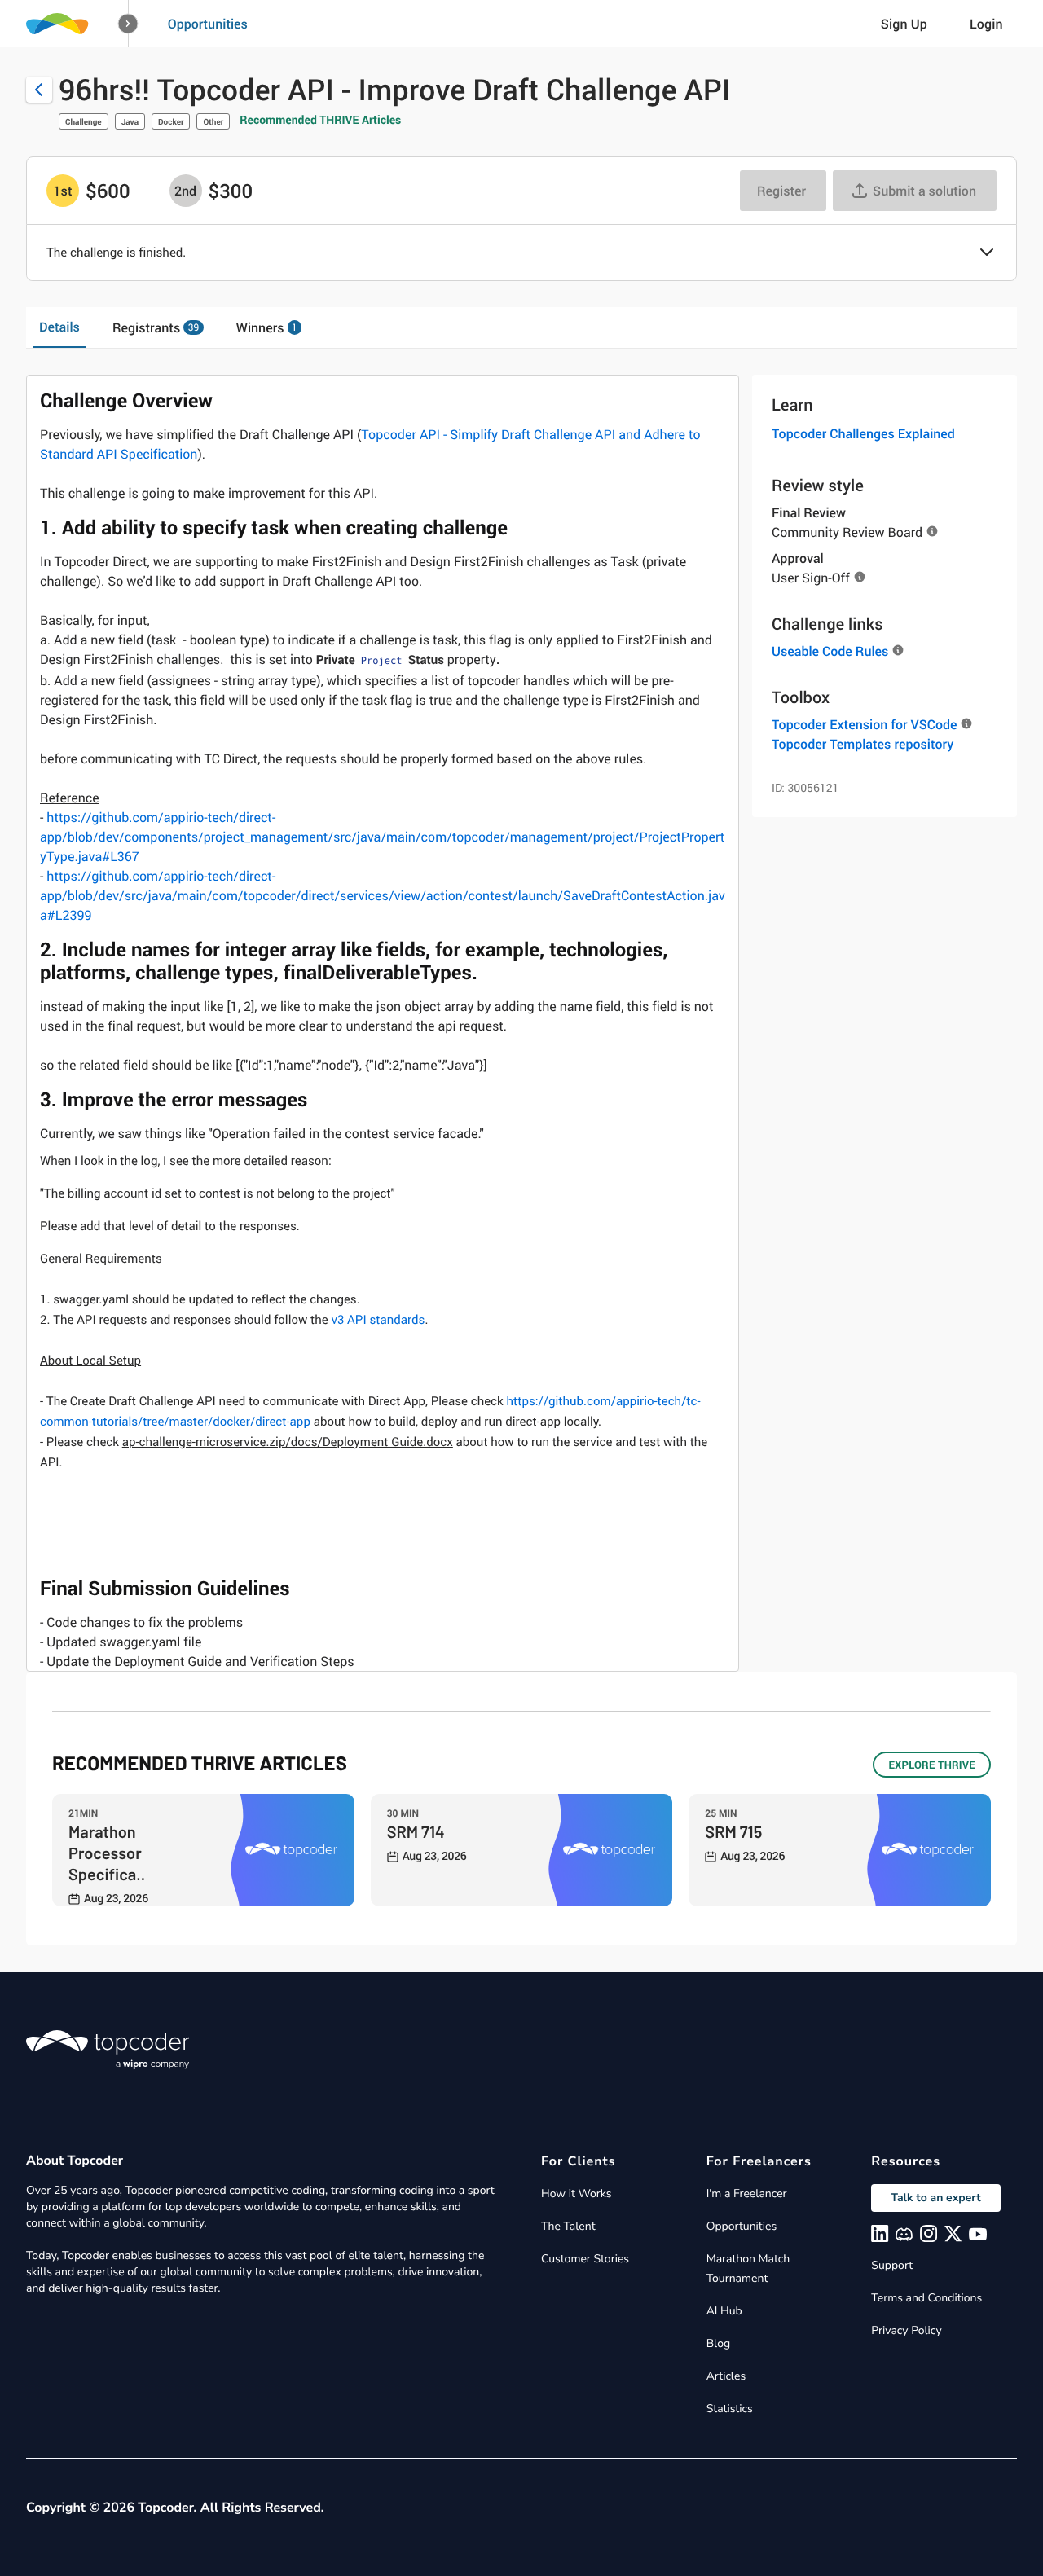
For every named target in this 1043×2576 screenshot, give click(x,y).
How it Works (576, 2194)
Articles (726, 2376)
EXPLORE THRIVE (932, 1765)
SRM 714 (416, 1831)
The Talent (568, 2226)
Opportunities (208, 24)
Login (986, 24)
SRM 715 (733, 1831)
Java (130, 121)
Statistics (730, 2409)
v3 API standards (378, 1320)
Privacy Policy (906, 2330)
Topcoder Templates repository (863, 744)
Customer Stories (585, 2259)
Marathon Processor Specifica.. (107, 1853)
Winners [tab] (267, 327)
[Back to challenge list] (39, 90)
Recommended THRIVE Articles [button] (320, 120)
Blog (719, 2343)
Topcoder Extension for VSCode (864, 724)
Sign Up (904, 24)
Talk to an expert (935, 2198)
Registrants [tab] (156, 327)
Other (213, 121)
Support (892, 2265)
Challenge (84, 121)
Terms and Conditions (926, 2298)
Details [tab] (59, 327)
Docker (171, 121)
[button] (128, 24)
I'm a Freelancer (747, 2194)
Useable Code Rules (830, 651)
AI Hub (724, 2311)
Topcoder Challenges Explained (863, 433)
